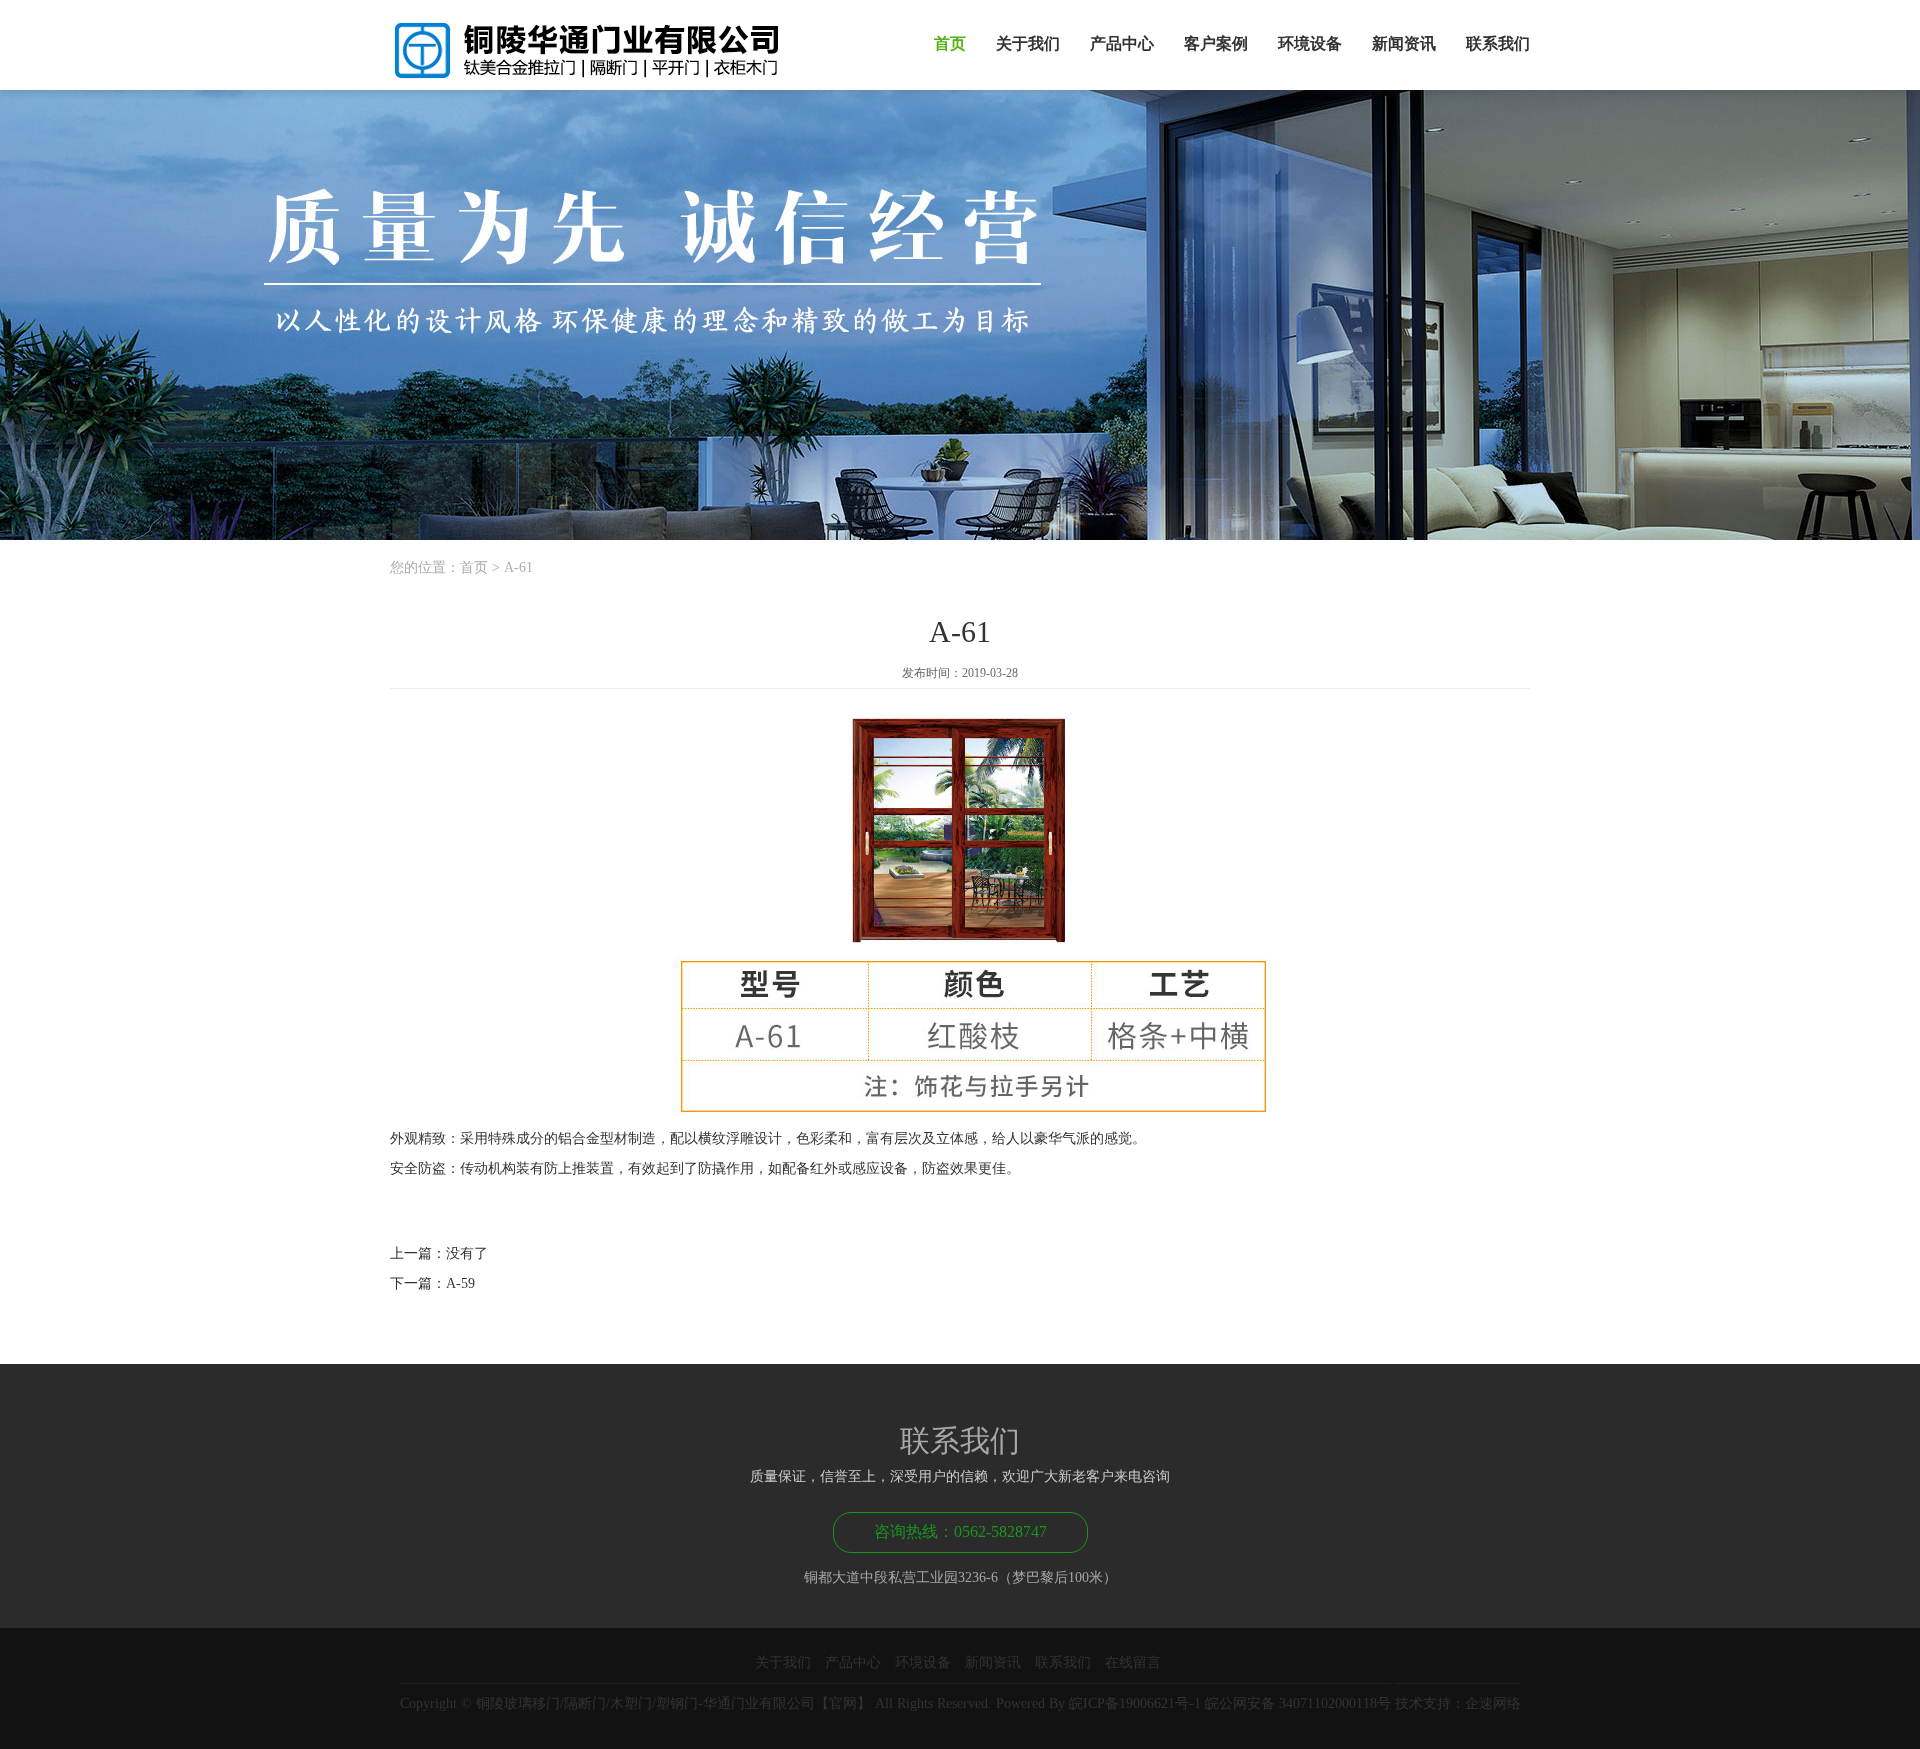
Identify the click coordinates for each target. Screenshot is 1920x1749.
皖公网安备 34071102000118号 (1298, 1703)
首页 (950, 43)
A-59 (460, 1283)
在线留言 (1133, 1662)
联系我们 (1498, 43)
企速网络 (1493, 1703)
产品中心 (1122, 43)
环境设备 (1310, 43)
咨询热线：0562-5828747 (960, 1531)
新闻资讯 (1404, 43)
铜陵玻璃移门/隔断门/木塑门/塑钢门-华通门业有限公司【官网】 (673, 1703)
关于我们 (1028, 43)
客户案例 (1216, 43)
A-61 (518, 567)
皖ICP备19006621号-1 (1135, 1703)
